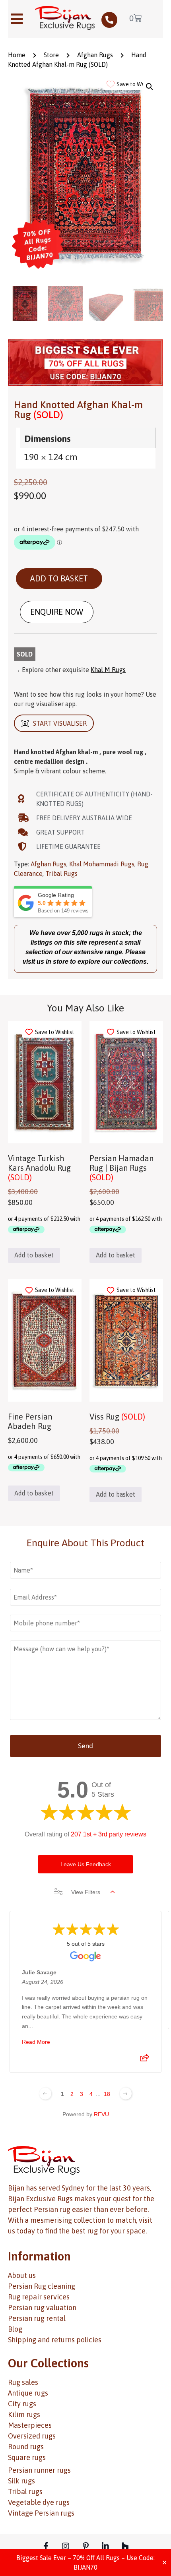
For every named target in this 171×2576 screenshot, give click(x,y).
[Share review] (145, 2060)
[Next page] (126, 2094)
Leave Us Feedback (86, 1864)
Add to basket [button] (34, 1255)
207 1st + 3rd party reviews (109, 1834)
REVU (101, 2114)
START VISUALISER (60, 723)
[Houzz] (125, 2546)
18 (107, 2094)
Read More (36, 2042)
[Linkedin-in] (105, 2546)
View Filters (86, 1892)
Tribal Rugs (61, 874)
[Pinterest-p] (85, 2546)
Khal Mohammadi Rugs (102, 864)
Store (51, 55)
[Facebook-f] (46, 2546)
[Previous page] (45, 2094)
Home (17, 55)
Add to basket (59, 578)
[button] (150, 87)
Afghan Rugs (95, 55)
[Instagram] (66, 2546)
